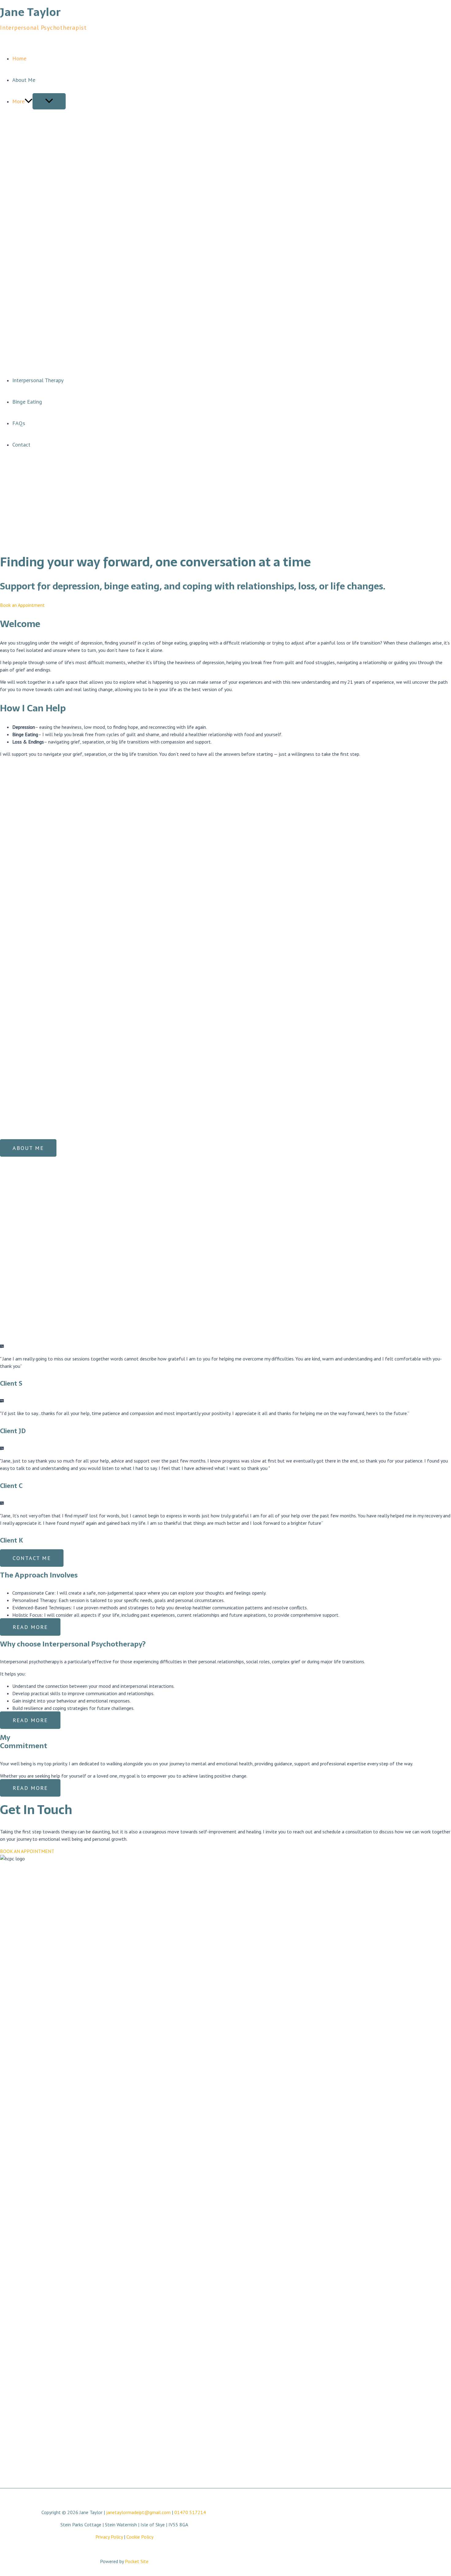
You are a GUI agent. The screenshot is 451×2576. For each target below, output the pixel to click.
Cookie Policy (140, 2537)
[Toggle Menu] (49, 101)
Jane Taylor (30, 12)
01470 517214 (191, 2512)
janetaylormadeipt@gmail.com (138, 2512)
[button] (29, 101)
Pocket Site (137, 2561)
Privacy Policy (109, 2537)
